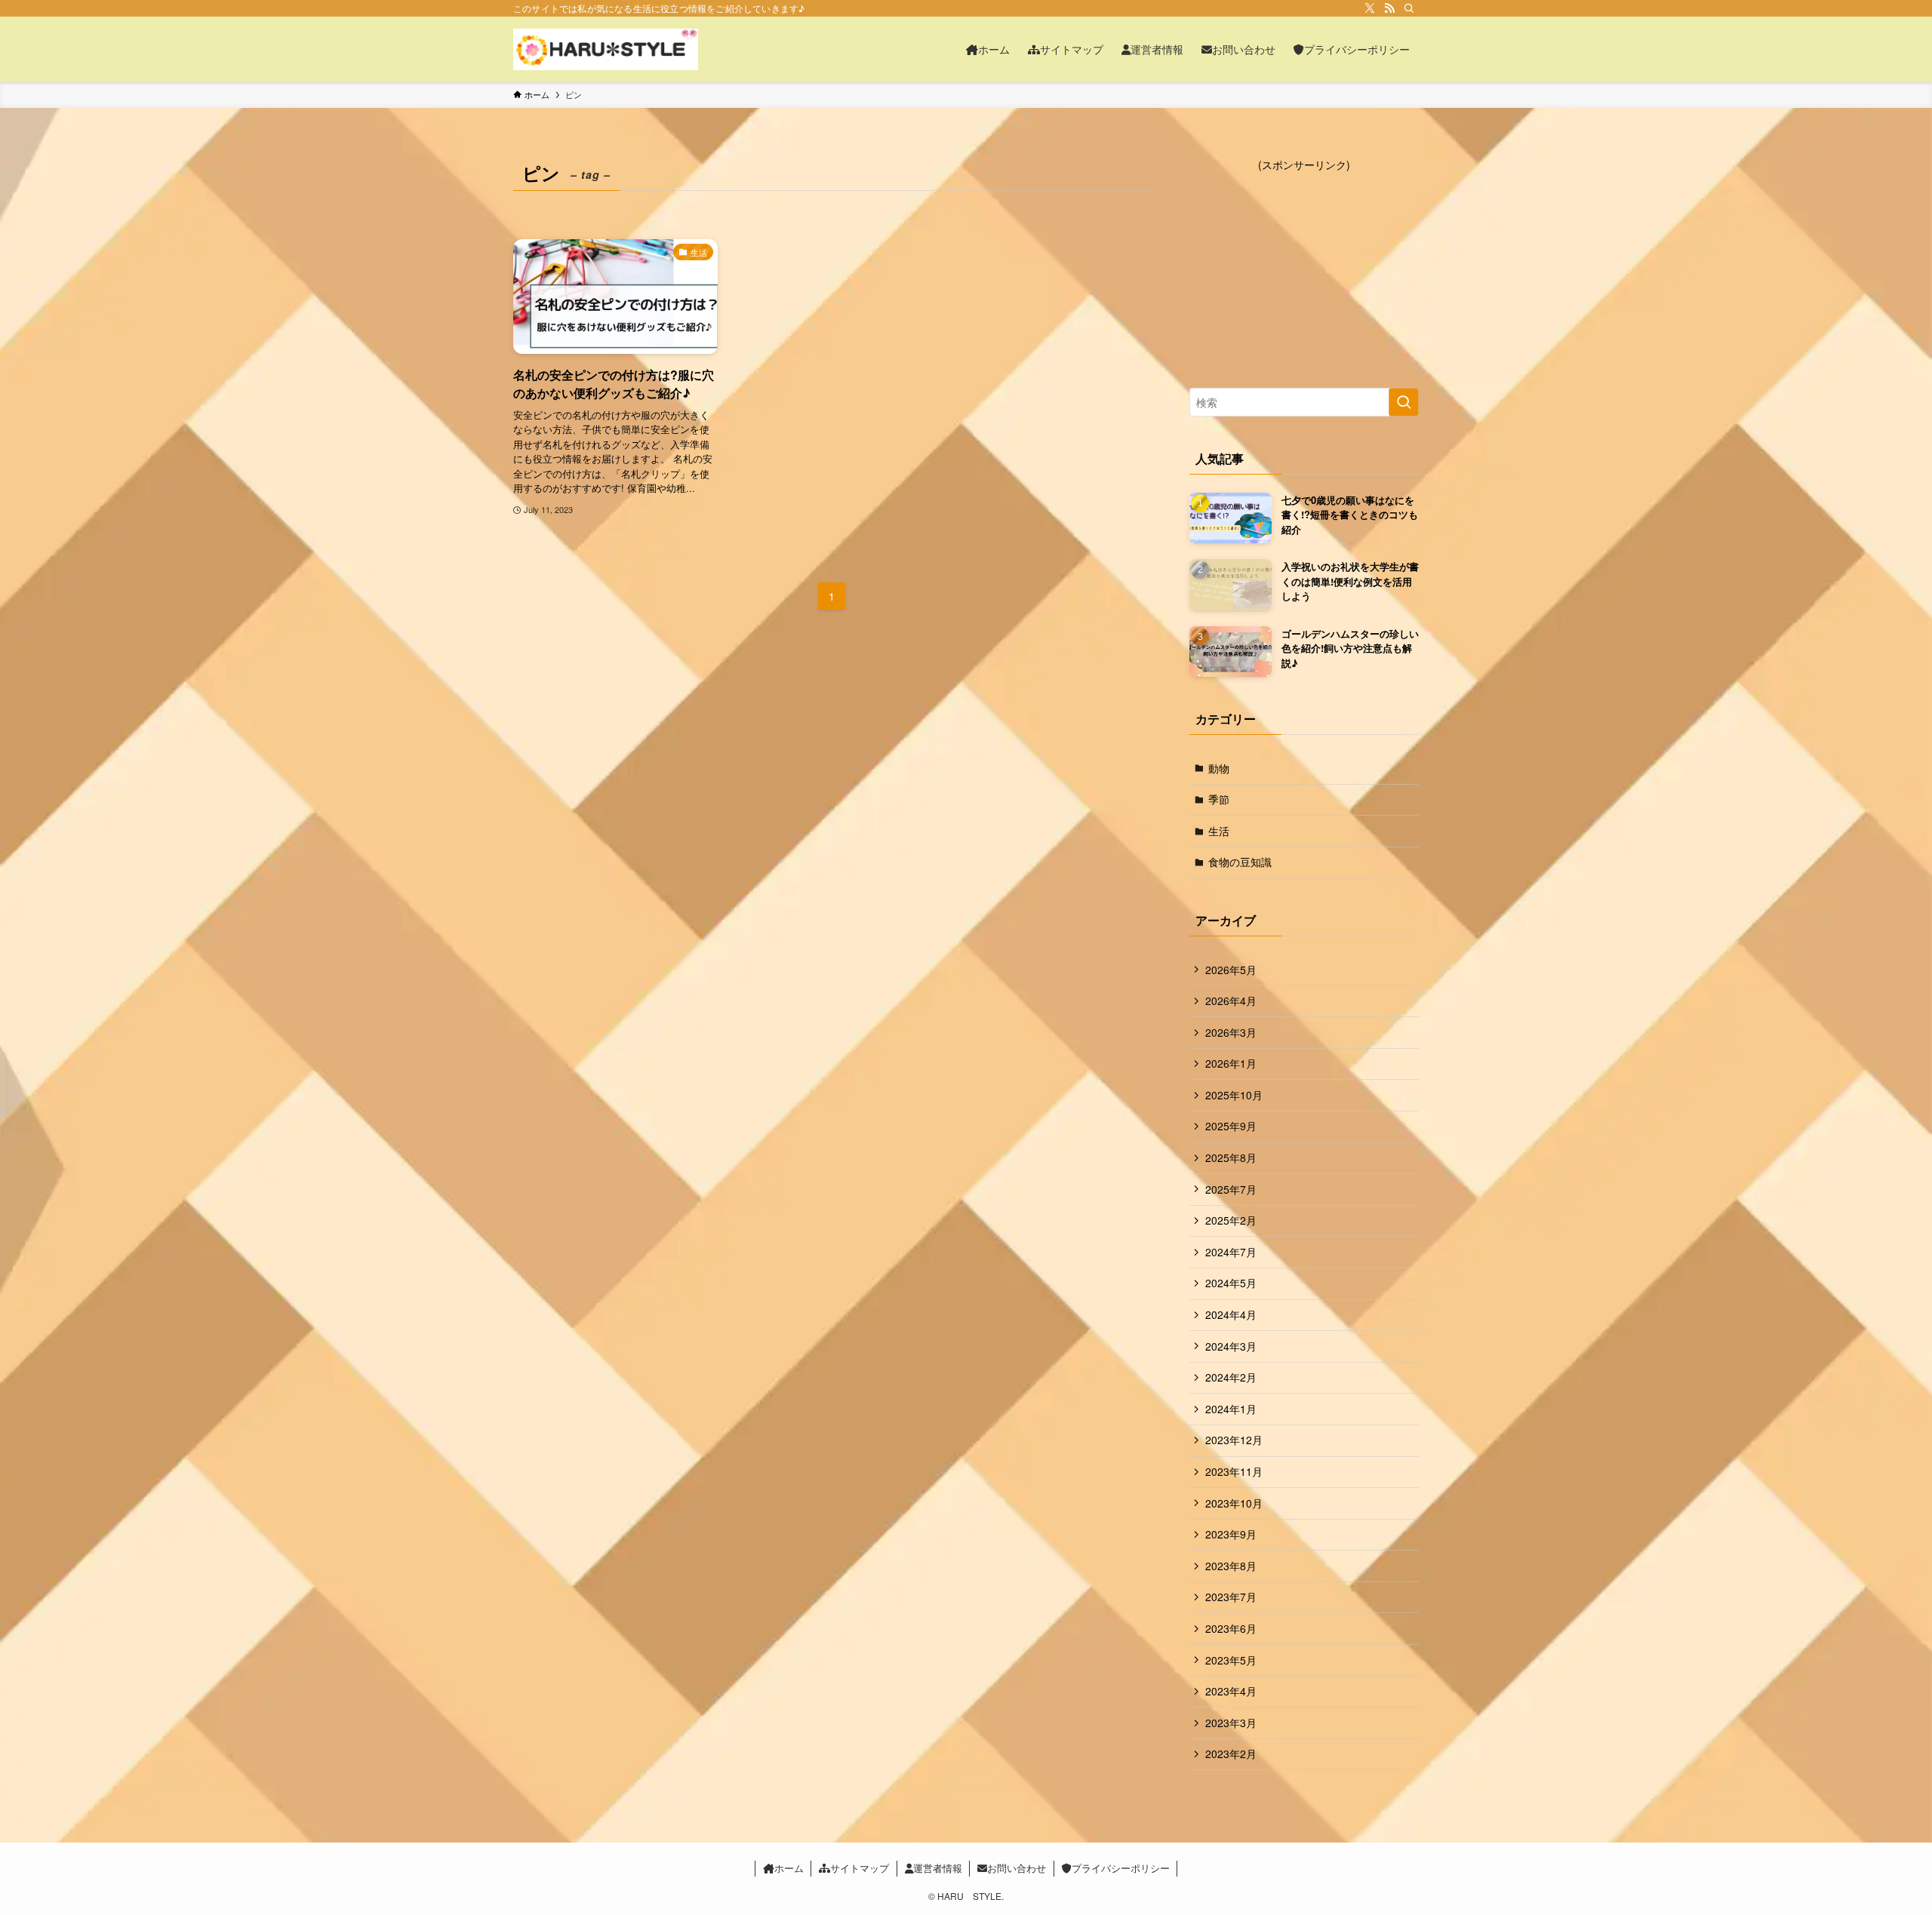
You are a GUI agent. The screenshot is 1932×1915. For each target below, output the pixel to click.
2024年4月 (1231, 1314)
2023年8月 (1231, 1566)
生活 (1219, 831)
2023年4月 (1231, 1691)
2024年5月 (1231, 1283)
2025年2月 (1231, 1220)
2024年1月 (1231, 1409)
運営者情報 (938, 1868)
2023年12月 (1234, 1440)
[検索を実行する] (1404, 402)
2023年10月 (1234, 1503)
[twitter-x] (1370, 8)
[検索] (1409, 8)
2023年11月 (1234, 1471)
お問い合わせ (1017, 1868)
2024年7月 (1231, 1252)
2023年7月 (1231, 1597)
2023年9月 (1231, 1534)
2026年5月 (1231, 970)
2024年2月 (1231, 1377)
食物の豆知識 (1240, 862)
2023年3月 (1231, 1723)
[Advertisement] (1304, 267)
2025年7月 (1231, 1189)
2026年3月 (1231, 1032)
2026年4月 (1231, 1001)
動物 (1219, 768)
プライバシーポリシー (1121, 1868)
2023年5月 (1231, 1660)
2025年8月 (1231, 1157)
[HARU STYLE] (606, 49)
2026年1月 (1231, 1063)
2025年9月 (1231, 1126)
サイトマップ (860, 1868)
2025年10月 (1234, 1095)
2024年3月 (1231, 1346)
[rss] (1389, 8)
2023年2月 (1231, 1754)
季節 (1219, 799)
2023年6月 (1231, 1628)
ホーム (789, 1868)
